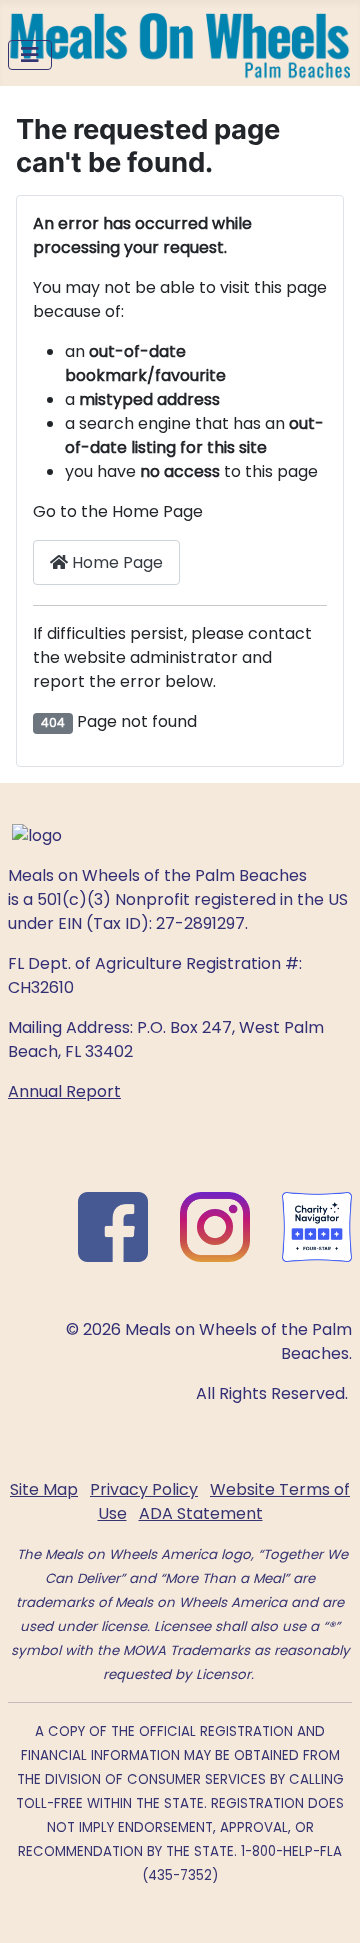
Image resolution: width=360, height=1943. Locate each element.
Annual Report (64, 1091)
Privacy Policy (144, 1489)
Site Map (44, 1489)
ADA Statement (201, 1513)
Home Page (115, 562)
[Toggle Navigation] (30, 55)
